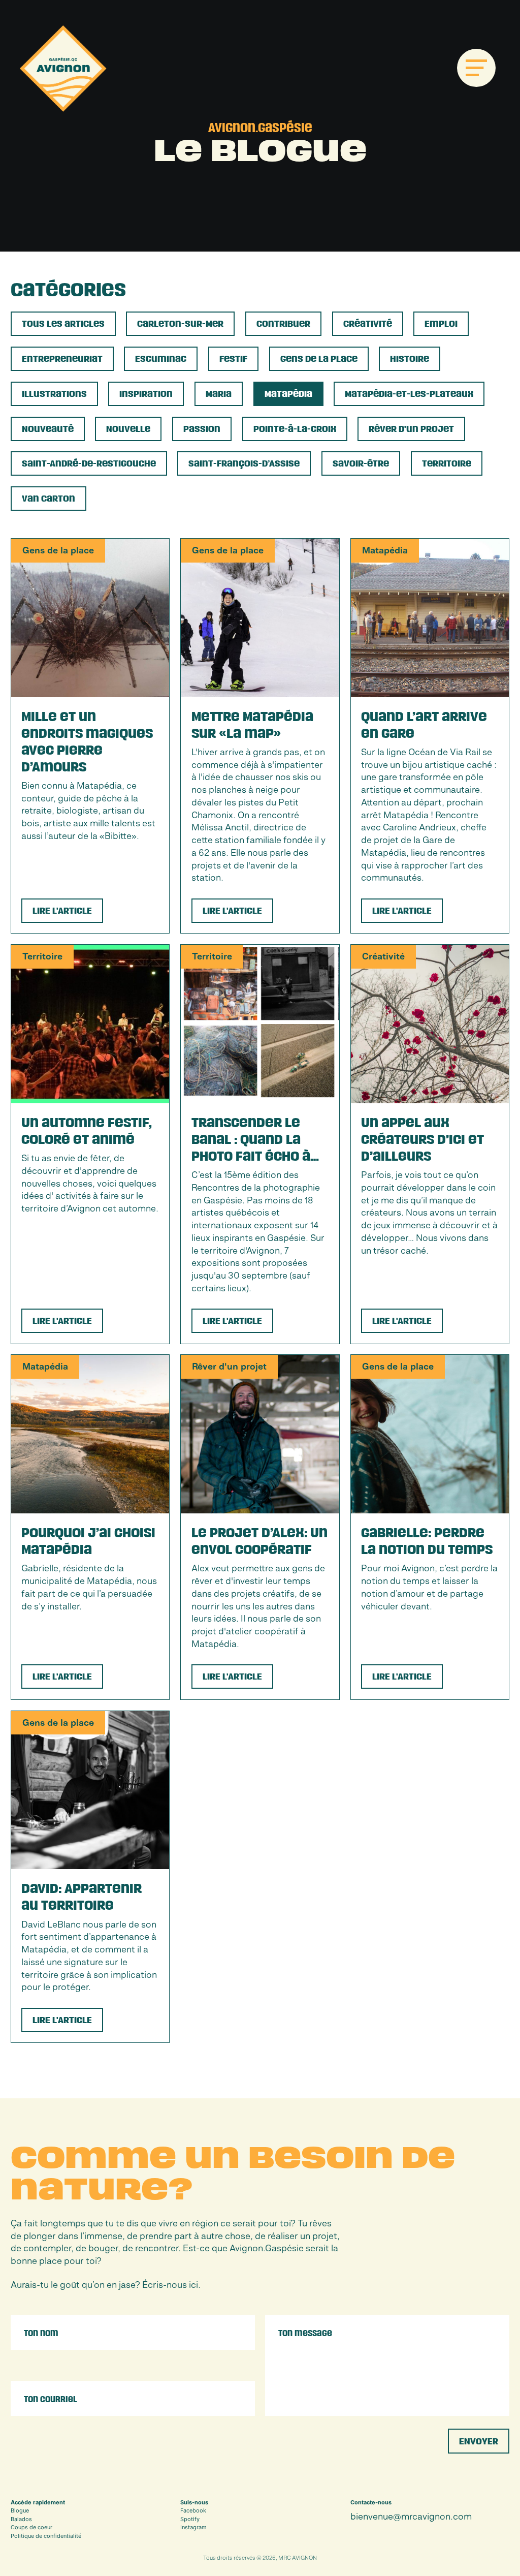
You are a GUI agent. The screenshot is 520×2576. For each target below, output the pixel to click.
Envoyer (479, 2442)
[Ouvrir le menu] (476, 68)
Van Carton (48, 499)
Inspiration (146, 394)
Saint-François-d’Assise (244, 464)
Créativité (368, 324)
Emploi (441, 324)
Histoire (410, 359)
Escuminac (161, 359)
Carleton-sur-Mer (180, 324)
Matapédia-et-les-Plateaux (409, 394)
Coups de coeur (31, 2527)
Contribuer (283, 324)
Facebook (193, 2510)
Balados (21, 2519)
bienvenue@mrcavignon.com (411, 2517)
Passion (202, 429)
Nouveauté (48, 429)
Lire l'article (62, 911)
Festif (233, 359)
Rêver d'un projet (411, 429)
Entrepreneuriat (62, 359)
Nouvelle (128, 429)
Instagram (193, 2527)
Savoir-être (361, 464)
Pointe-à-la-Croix (295, 429)
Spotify (190, 2519)
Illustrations (54, 394)
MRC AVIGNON (298, 2558)
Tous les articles (63, 324)
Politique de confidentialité (46, 2536)
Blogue (20, 2510)
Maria (219, 394)
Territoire (447, 464)
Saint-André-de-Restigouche (89, 464)
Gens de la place (319, 359)
